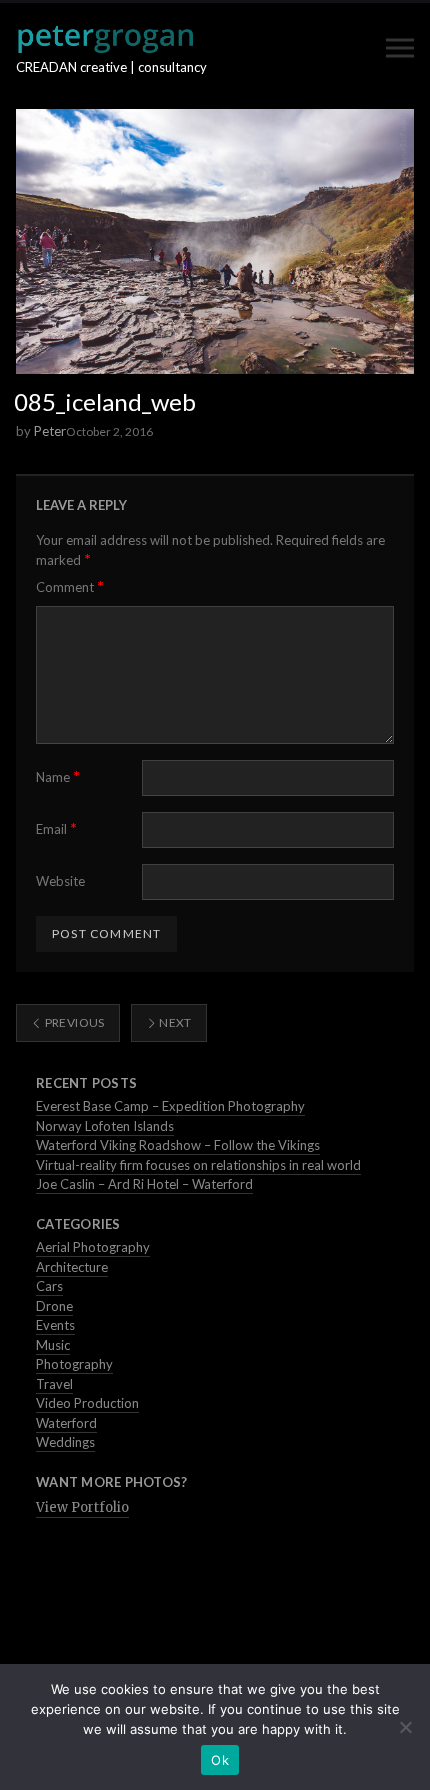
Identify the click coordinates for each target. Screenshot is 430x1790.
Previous (73, 1022)
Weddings (65, 1442)
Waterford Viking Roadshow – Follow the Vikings (178, 1145)
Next (174, 1022)
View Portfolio (82, 1507)
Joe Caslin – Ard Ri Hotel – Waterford (144, 1184)
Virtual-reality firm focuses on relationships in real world (198, 1165)
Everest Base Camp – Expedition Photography (170, 1106)
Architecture (72, 1267)
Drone (54, 1306)
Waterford (66, 1423)
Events (55, 1325)
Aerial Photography (93, 1247)
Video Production (87, 1403)
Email (56, 828)
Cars (49, 1286)
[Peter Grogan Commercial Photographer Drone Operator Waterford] (105, 39)
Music (53, 1345)
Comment (70, 586)
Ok (220, 1760)
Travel (54, 1384)
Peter (50, 431)
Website (60, 881)
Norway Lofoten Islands (105, 1126)
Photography (74, 1364)
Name (58, 776)
